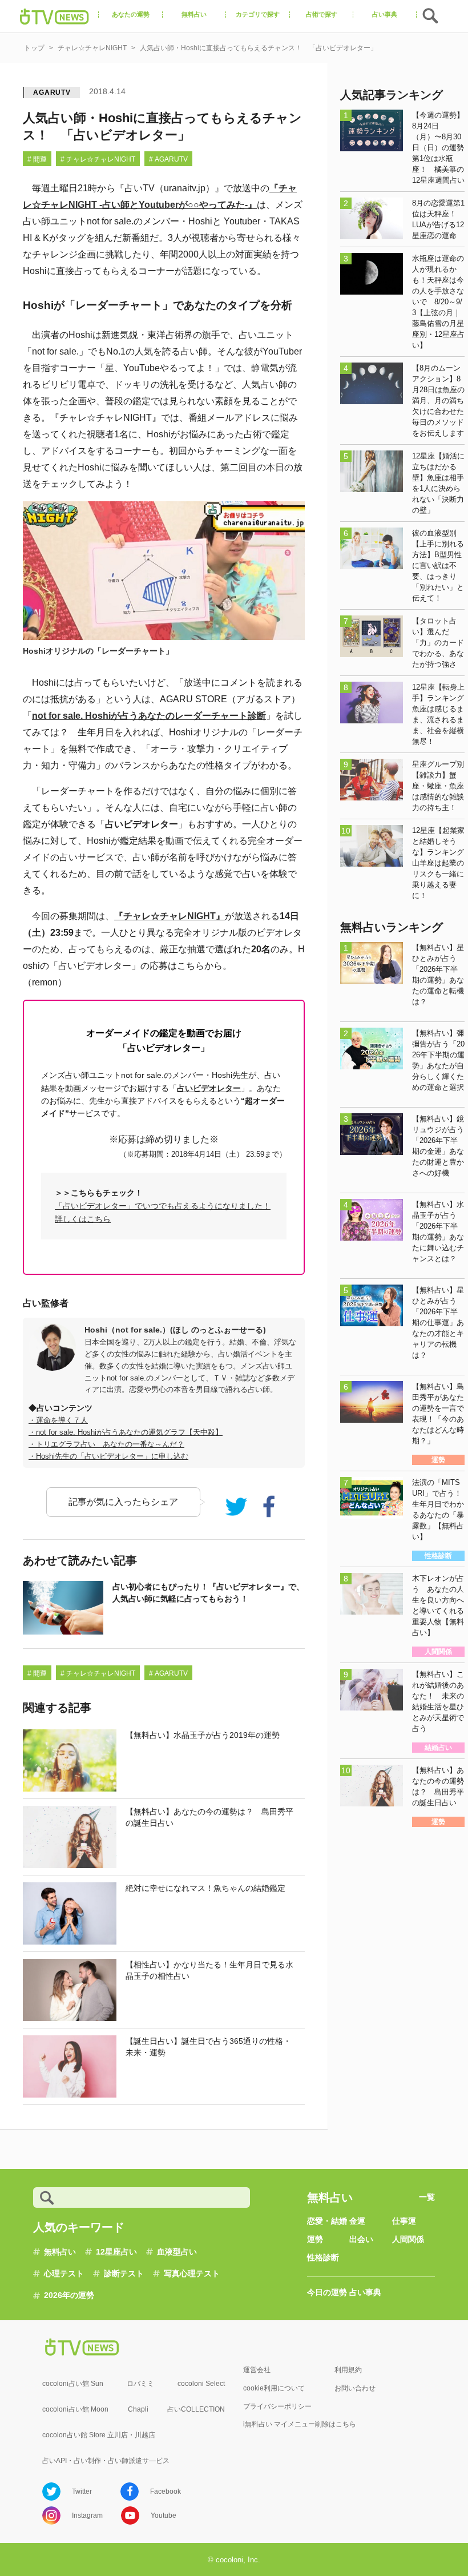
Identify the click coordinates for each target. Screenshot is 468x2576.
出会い (361, 2239)
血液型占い (177, 2252)
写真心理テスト (192, 2273)
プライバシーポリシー (277, 2406)
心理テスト (64, 2273)
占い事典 (365, 2292)
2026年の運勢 (69, 2295)
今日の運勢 (327, 2292)
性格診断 (323, 2257)
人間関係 (408, 2239)
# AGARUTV (168, 159)
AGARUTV (52, 92)
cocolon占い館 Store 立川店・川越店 (99, 2435)
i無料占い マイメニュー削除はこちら (300, 2424)
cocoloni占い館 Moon (75, 2409)
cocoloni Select (201, 2384)
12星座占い (116, 2252)
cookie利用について (274, 2388)
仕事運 (404, 2221)
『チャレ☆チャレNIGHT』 (170, 916)
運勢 (315, 2239)
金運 (357, 2221)
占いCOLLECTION (196, 2409)
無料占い (60, 2252)
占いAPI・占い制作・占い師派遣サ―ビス (106, 2461)
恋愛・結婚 (327, 2221)
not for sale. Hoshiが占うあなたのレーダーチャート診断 (149, 716)
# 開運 (37, 159)
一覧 (427, 2197)
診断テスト (124, 2273)
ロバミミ (140, 2384)
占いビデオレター (209, 1088)
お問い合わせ (355, 2388)
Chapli (138, 2409)
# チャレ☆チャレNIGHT (98, 159)
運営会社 (257, 2370)
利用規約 (348, 2370)
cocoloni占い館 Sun (73, 2384)
